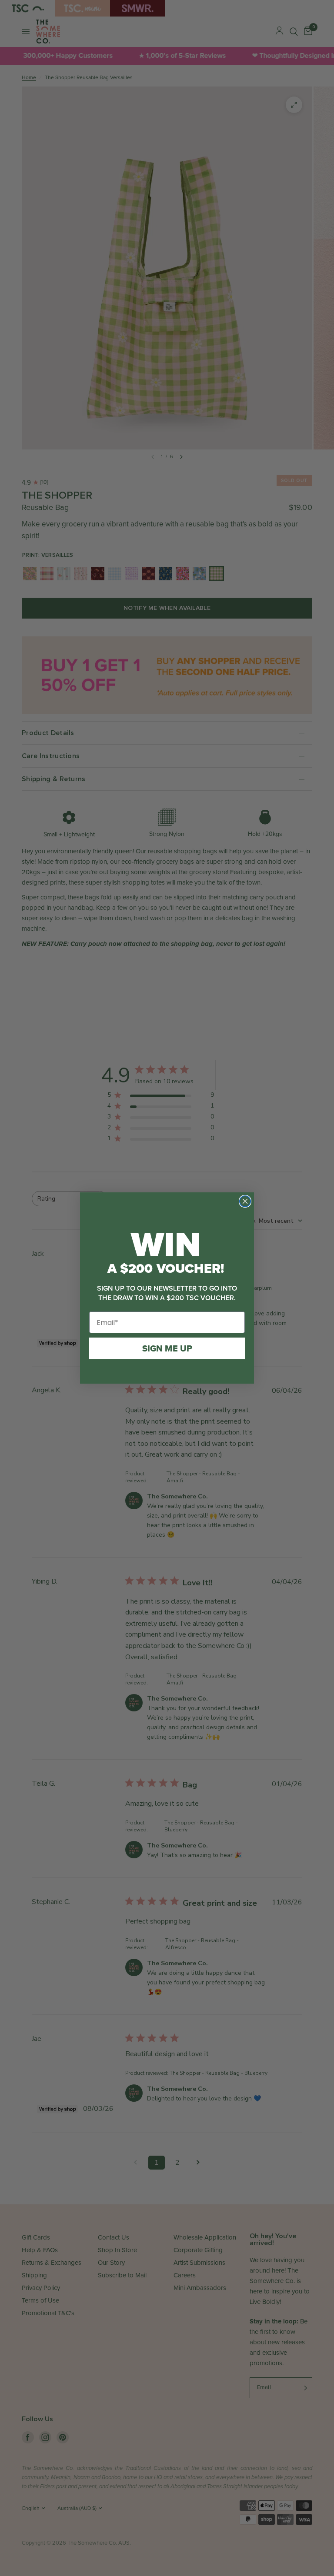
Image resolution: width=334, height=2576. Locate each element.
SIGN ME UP (167, 1348)
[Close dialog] (245, 1201)
